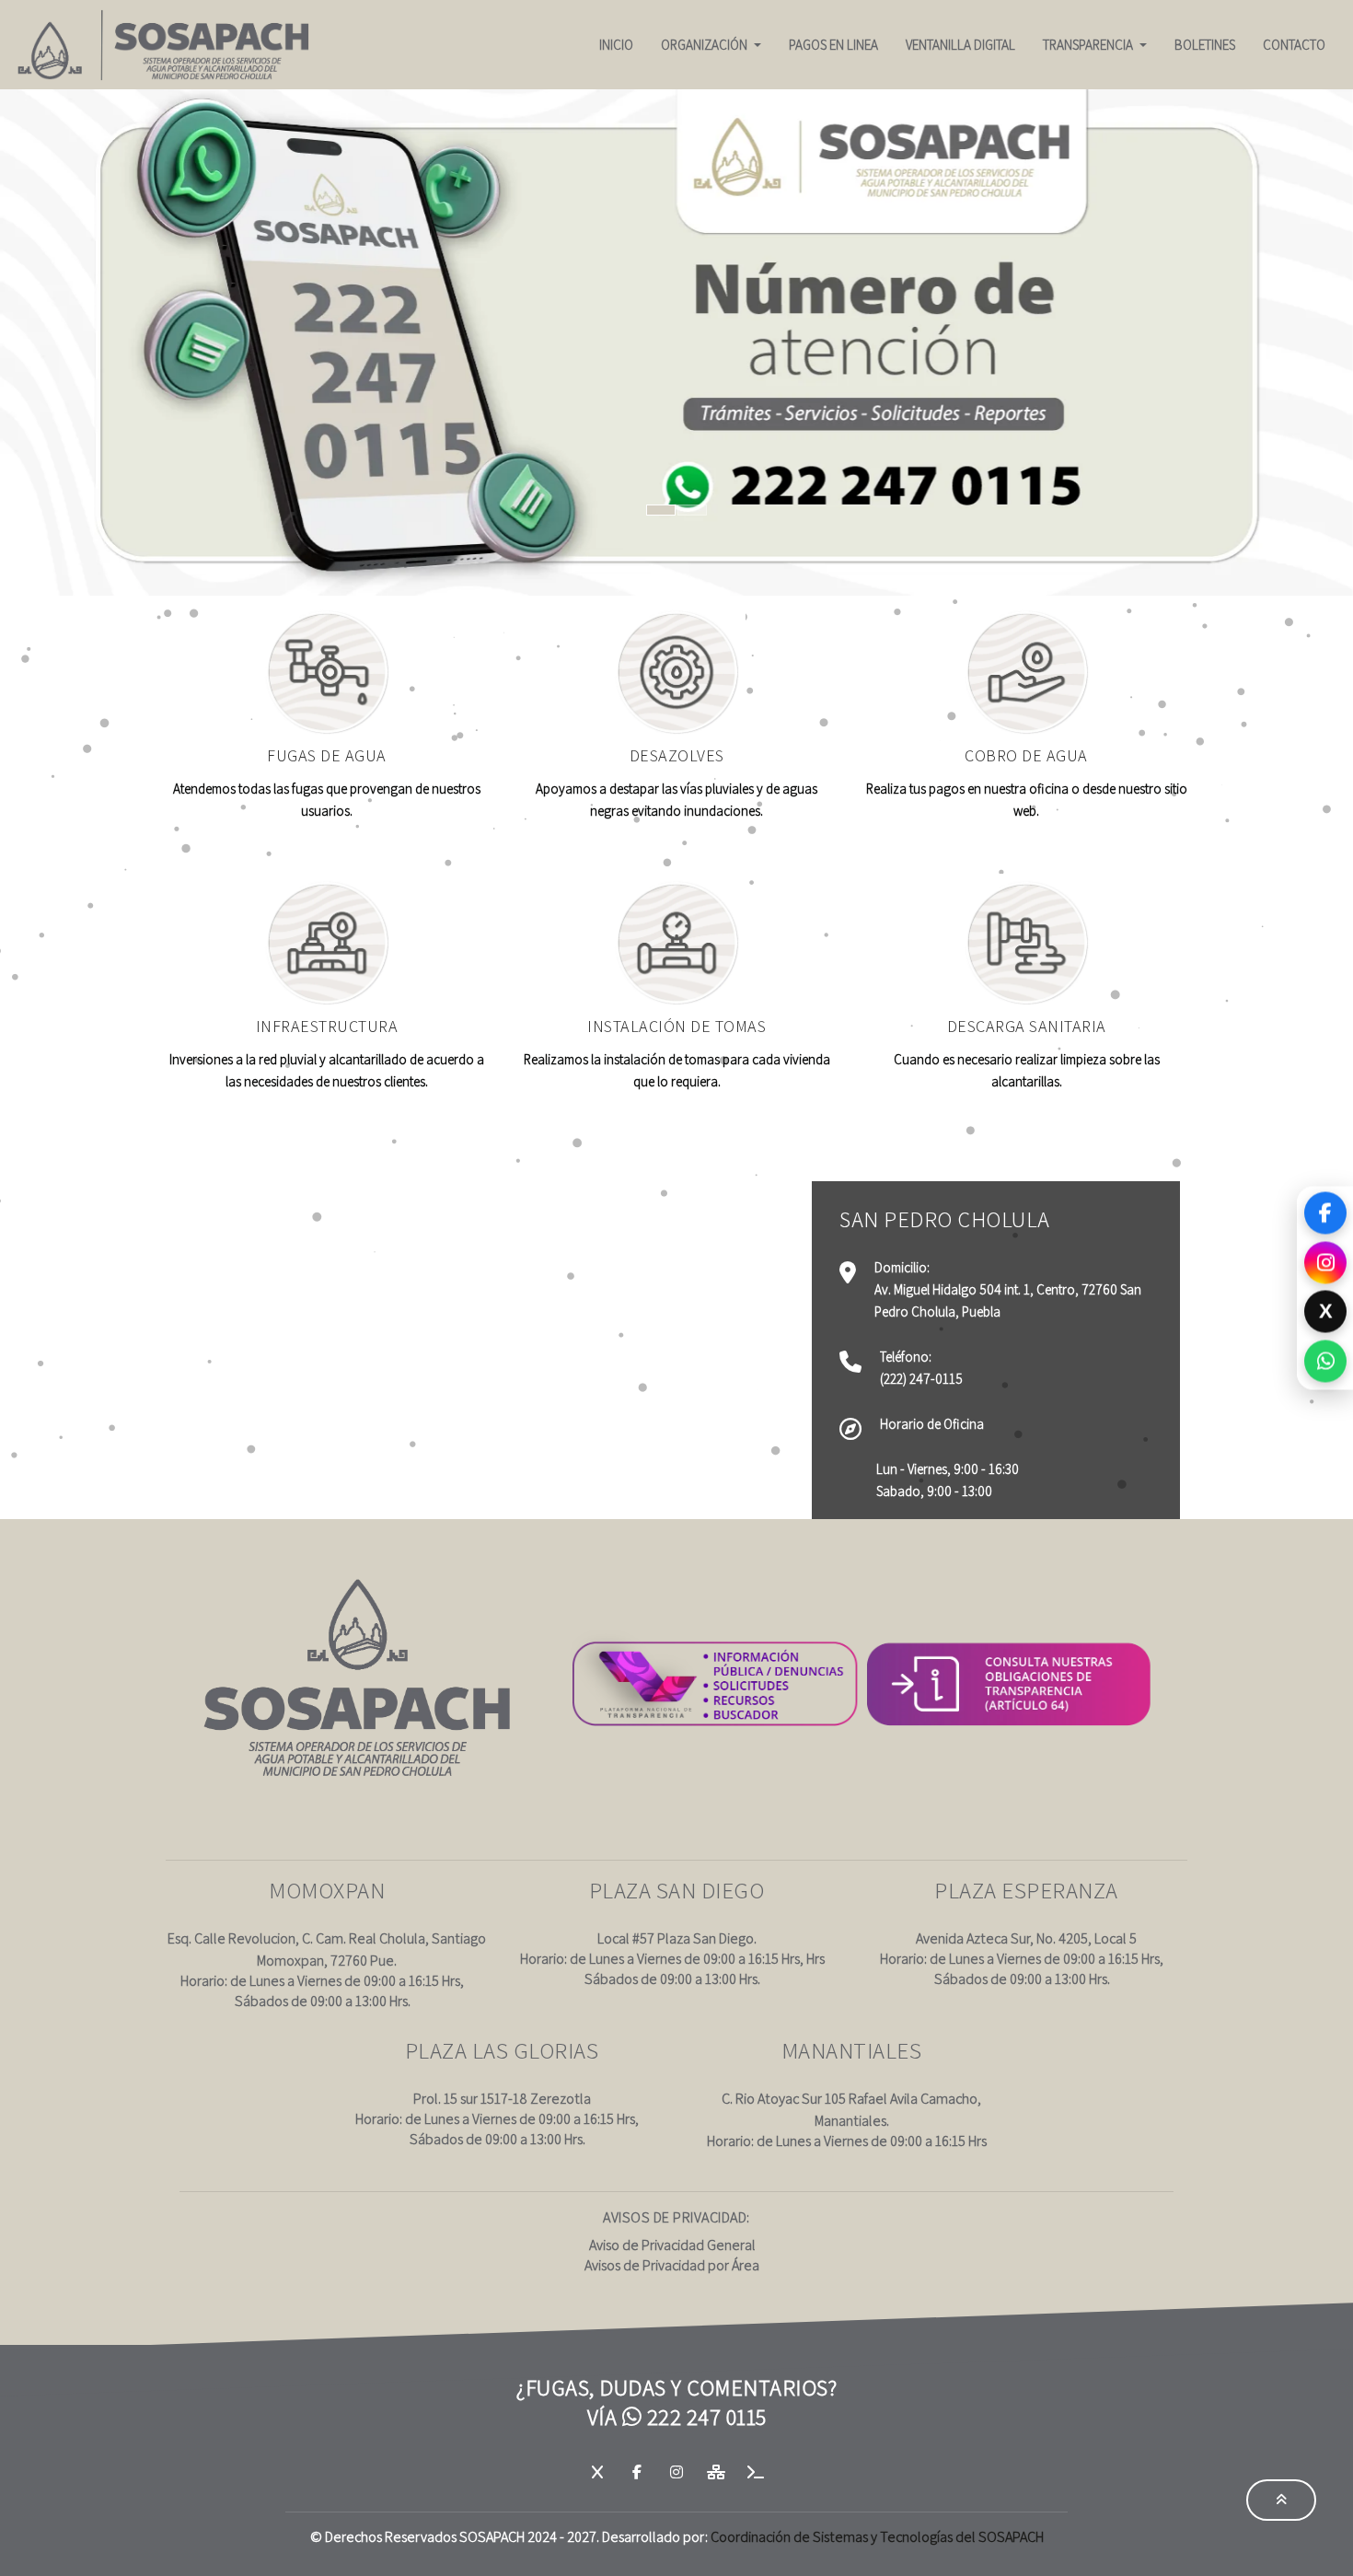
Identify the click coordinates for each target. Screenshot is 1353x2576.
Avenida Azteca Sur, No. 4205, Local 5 (1026, 1938)
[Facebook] (1325, 1213)
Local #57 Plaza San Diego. (677, 1938)
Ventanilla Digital (960, 45)
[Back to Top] (1281, 2500)
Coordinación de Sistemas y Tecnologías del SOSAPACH (877, 2537)
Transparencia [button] (1089, 45)
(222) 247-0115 (921, 1379)
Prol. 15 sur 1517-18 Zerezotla (502, 2099)
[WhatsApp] (1325, 1359)
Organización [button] (705, 45)
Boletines (1205, 45)
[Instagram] (1325, 1261)
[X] (599, 2472)
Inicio (616, 45)
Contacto (1294, 45)
